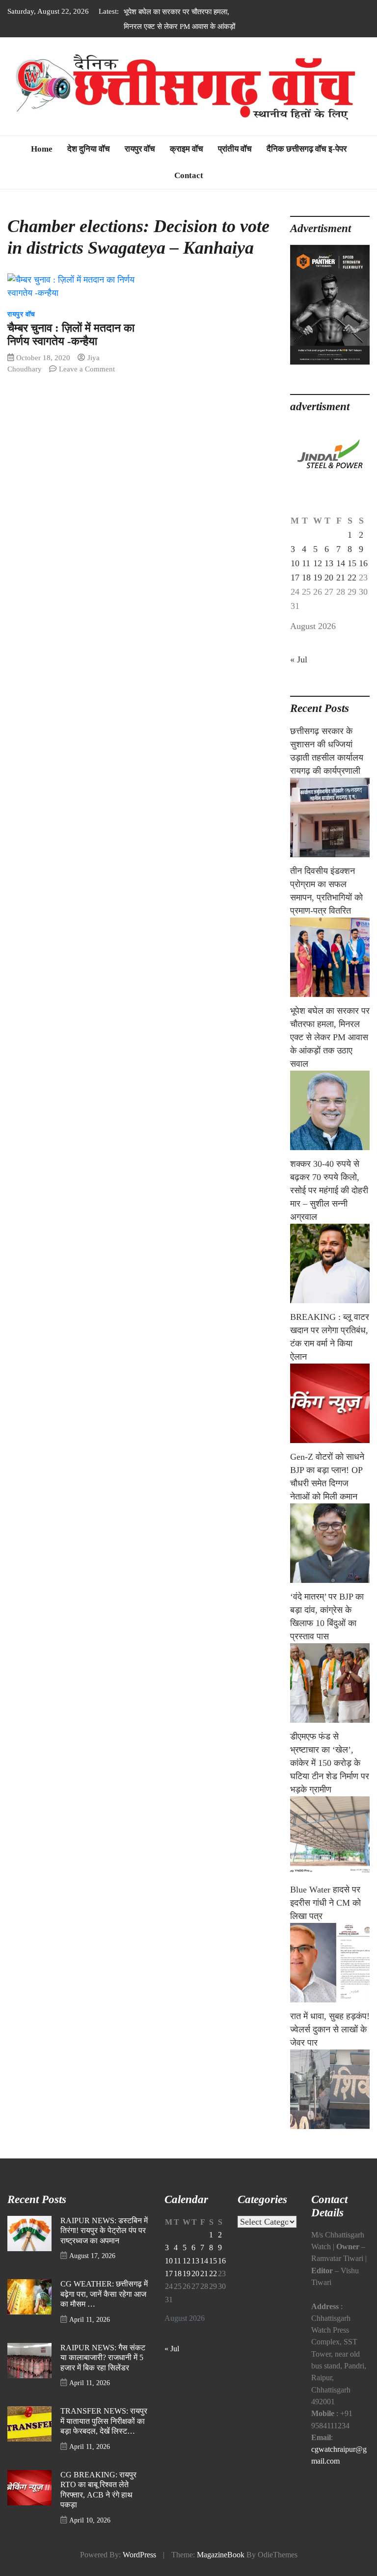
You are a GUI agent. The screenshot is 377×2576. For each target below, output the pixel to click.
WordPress (139, 2570)
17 (295, 592)
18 (306, 592)
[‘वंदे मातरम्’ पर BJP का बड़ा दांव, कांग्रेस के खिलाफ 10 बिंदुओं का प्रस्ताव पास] (330, 1698)
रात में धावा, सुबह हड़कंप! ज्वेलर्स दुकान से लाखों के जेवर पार (330, 2044)
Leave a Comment (87, 383)
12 (318, 578)
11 (306, 578)
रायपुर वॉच (140, 164)
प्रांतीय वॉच (235, 164)
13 (329, 578)
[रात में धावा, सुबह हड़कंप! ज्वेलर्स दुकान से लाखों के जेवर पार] (330, 2104)
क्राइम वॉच (187, 164)
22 (352, 592)
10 (295, 578)
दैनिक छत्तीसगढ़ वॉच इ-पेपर (307, 164)
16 (363, 578)
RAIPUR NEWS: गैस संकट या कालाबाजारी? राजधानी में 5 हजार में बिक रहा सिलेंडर (103, 2373)
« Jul (299, 674)
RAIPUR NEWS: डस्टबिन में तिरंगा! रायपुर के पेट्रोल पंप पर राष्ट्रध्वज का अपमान (104, 2246)
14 (341, 578)
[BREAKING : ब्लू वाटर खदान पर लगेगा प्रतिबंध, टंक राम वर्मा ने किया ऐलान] (330, 1418)
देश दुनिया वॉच (89, 164)
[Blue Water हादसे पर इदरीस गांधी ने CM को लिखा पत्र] (330, 1977)
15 (352, 578)
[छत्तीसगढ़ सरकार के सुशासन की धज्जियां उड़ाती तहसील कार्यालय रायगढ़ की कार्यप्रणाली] (330, 832)
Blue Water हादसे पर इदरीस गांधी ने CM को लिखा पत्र (325, 1918)
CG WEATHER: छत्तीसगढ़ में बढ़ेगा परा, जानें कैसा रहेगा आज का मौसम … (104, 2309)
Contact (189, 190)
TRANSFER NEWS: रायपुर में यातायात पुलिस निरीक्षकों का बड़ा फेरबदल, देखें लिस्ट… (104, 2436)
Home (42, 164)
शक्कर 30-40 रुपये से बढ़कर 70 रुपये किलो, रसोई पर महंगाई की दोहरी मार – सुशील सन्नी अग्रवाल (329, 1205)
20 (329, 592)
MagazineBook (221, 2570)
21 (341, 592)
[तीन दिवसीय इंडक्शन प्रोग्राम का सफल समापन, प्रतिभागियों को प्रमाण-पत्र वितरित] (330, 972)
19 (318, 592)
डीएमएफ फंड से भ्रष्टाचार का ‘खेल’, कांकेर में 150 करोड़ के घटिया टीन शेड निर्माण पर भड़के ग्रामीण (330, 1778)
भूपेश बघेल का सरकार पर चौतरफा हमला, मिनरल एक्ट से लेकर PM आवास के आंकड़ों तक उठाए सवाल (179, 26)
